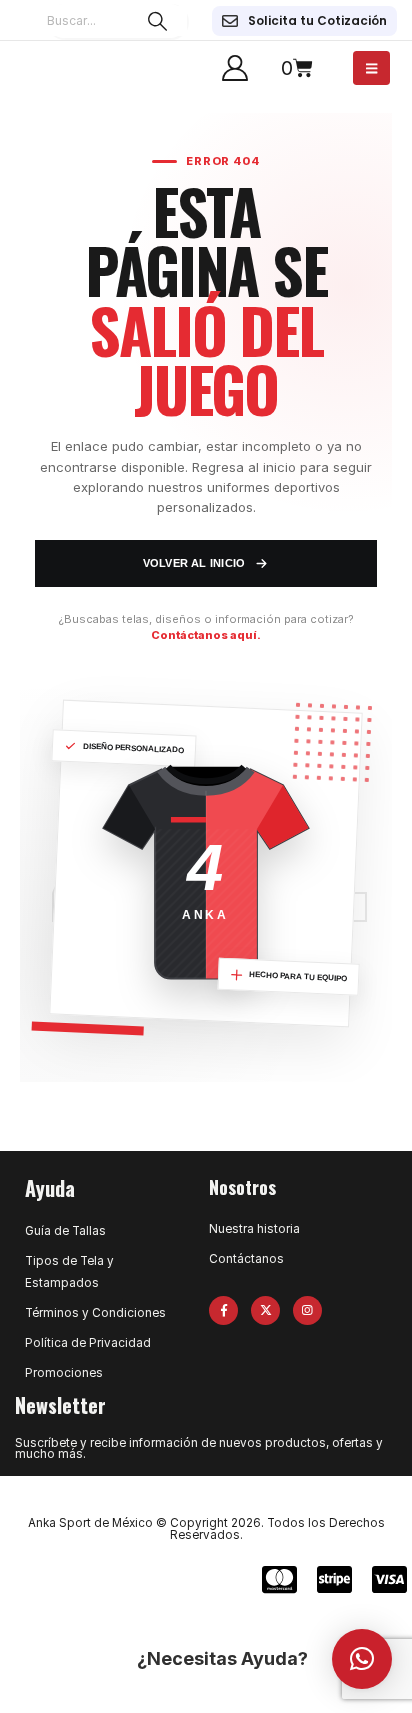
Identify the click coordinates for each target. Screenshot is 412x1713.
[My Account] (234, 68)
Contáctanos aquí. (206, 635)
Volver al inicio (194, 563)
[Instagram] (307, 1310)
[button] (362, 1659)
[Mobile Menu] (371, 68)
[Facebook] (223, 1310)
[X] (265, 1310)
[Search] (157, 21)
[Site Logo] (55, 68)
